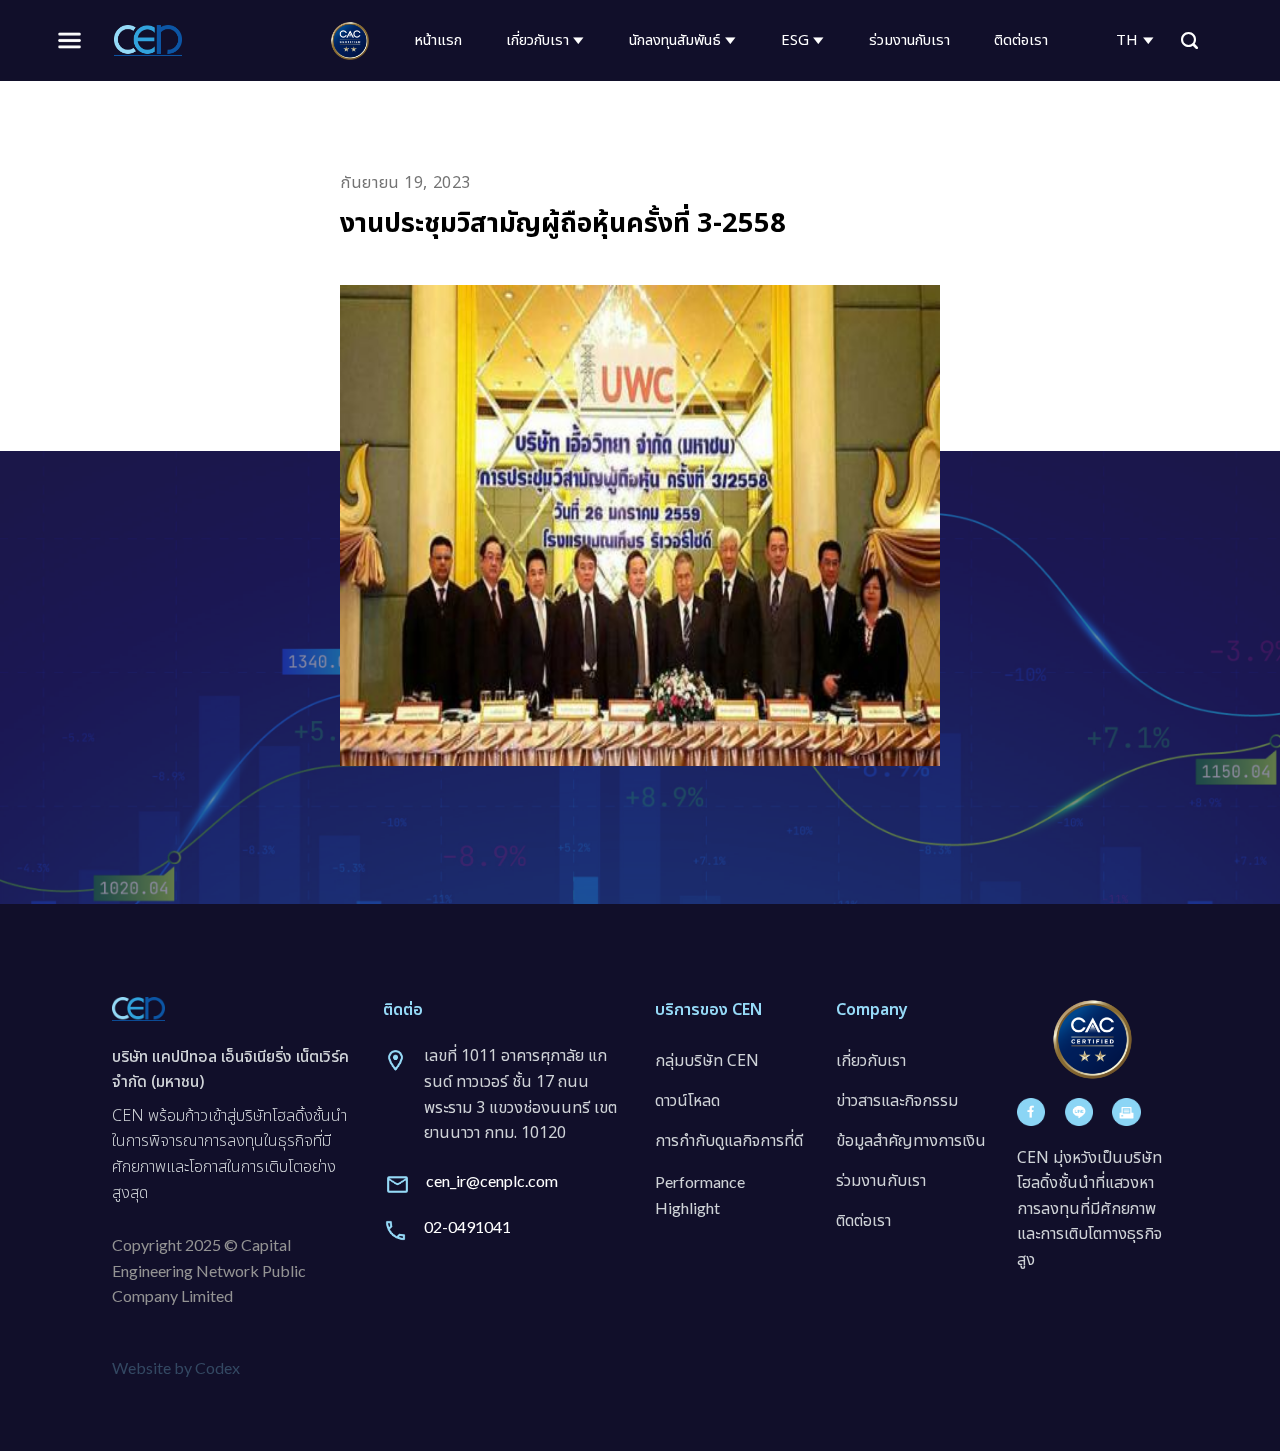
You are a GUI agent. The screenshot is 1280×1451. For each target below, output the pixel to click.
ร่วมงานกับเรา (909, 40)
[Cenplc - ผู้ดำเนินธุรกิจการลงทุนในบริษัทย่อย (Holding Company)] (148, 40)
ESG (795, 40)
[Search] (1189, 41)
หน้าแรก (438, 40)
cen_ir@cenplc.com (492, 1180)
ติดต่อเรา (1021, 40)
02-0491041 (467, 1226)
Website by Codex (176, 1367)
